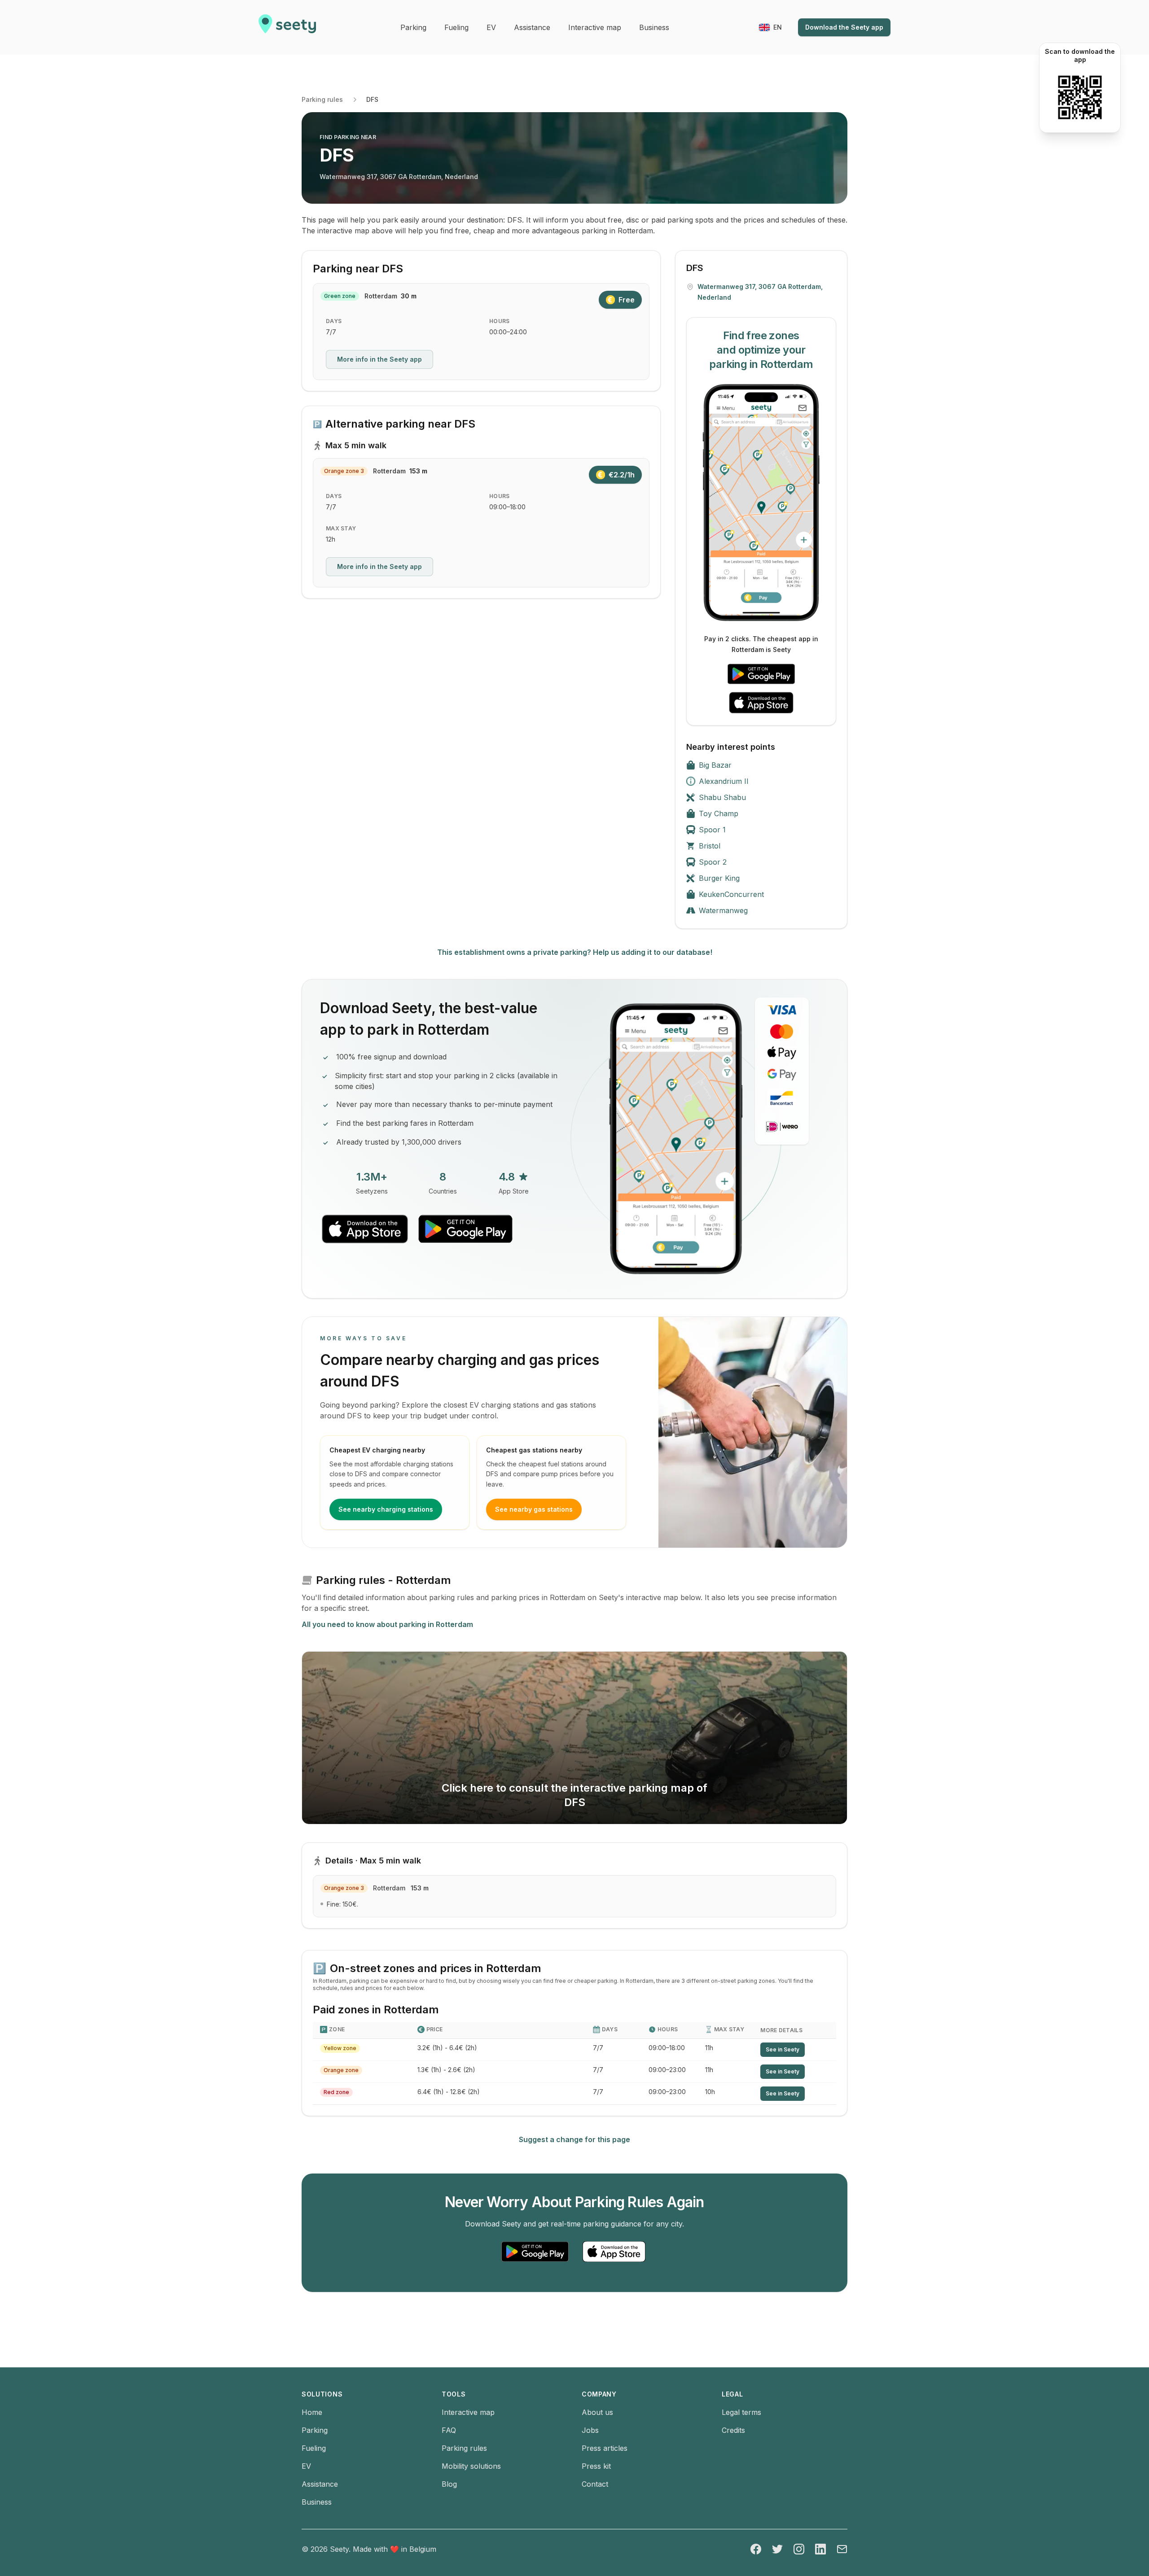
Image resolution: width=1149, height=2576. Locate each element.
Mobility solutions (471, 2466)
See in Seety (783, 2049)
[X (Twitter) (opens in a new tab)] (777, 2549)
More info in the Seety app (379, 359)
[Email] (842, 2549)
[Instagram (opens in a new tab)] (799, 2549)
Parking (315, 2430)
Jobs (590, 2430)
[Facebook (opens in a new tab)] (756, 2549)
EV (306, 2466)
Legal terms (741, 2412)
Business (317, 2502)
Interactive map (468, 2412)
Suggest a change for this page (574, 2139)
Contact (595, 2484)
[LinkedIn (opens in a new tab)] (820, 2549)
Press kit (596, 2466)
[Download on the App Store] (761, 703)
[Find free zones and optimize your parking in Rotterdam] (761, 503)
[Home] (287, 27)
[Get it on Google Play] (761, 674)
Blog (449, 2484)
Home (312, 2412)
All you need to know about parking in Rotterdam (387, 1624)
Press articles (605, 2448)
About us (597, 2412)
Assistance (320, 2484)
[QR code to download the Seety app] (1080, 97)
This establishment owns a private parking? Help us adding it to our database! (575, 952)
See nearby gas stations (534, 1509)
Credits (733, 2430)
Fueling (314, 2448)
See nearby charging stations (386, 1509)
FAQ (449, 2430)
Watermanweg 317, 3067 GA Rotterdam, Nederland (399, 177)
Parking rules (322, 99)
